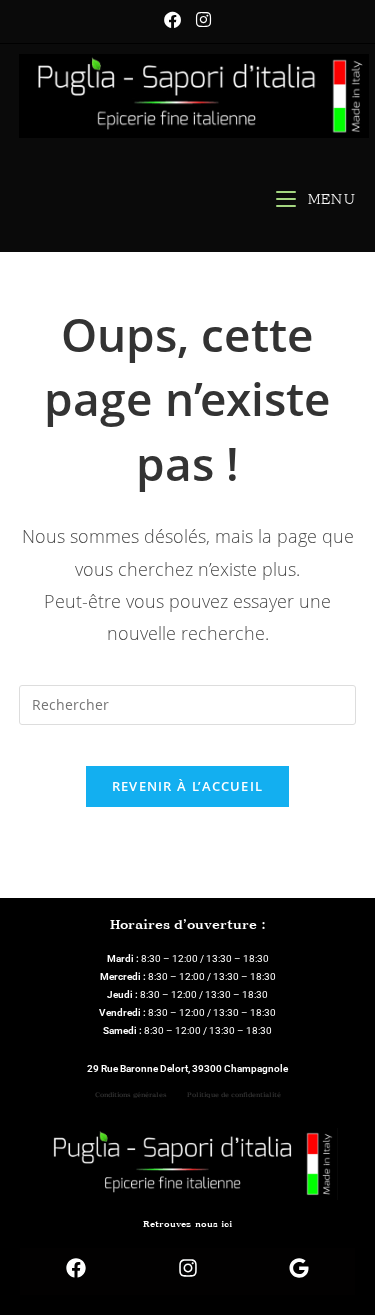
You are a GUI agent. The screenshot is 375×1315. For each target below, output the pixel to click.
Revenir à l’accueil (188, 786)
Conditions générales (131, 1095)
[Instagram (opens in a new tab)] (203, 20)
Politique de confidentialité (234, 1095)
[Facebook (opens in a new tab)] (180, 20)
